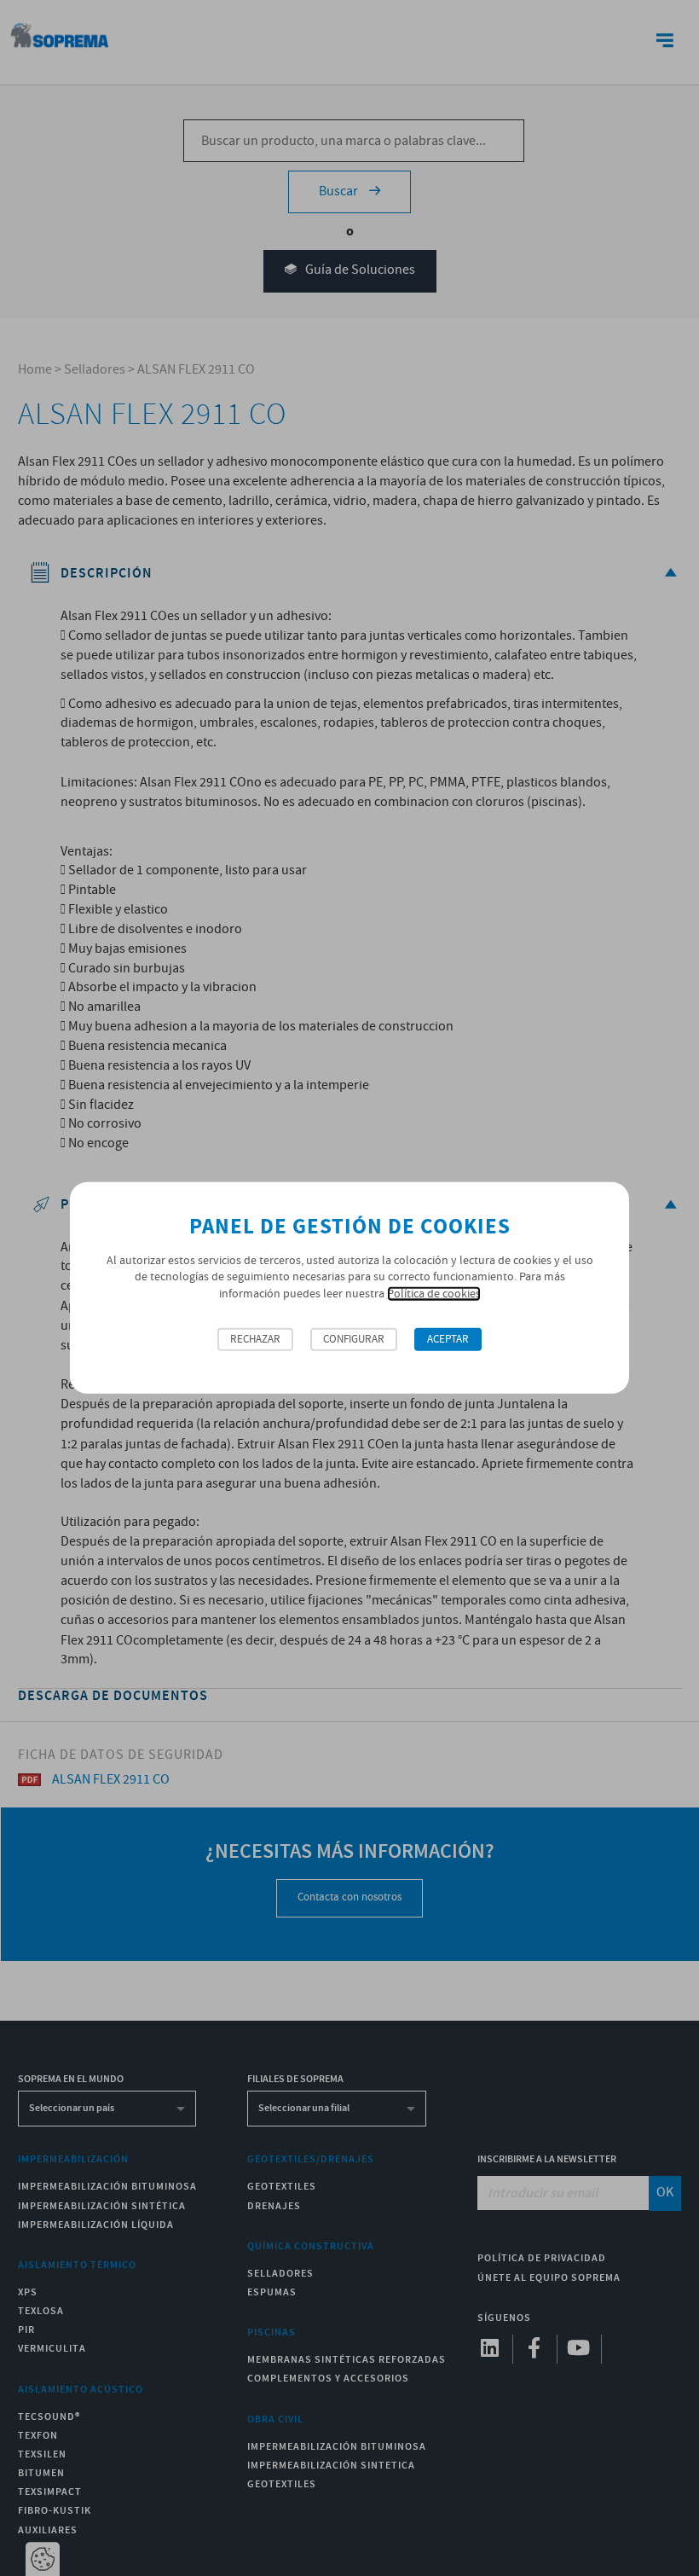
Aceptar (448, 1340)
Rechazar (255, 1340)
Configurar (354, 1340)
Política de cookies (434, 1294)
